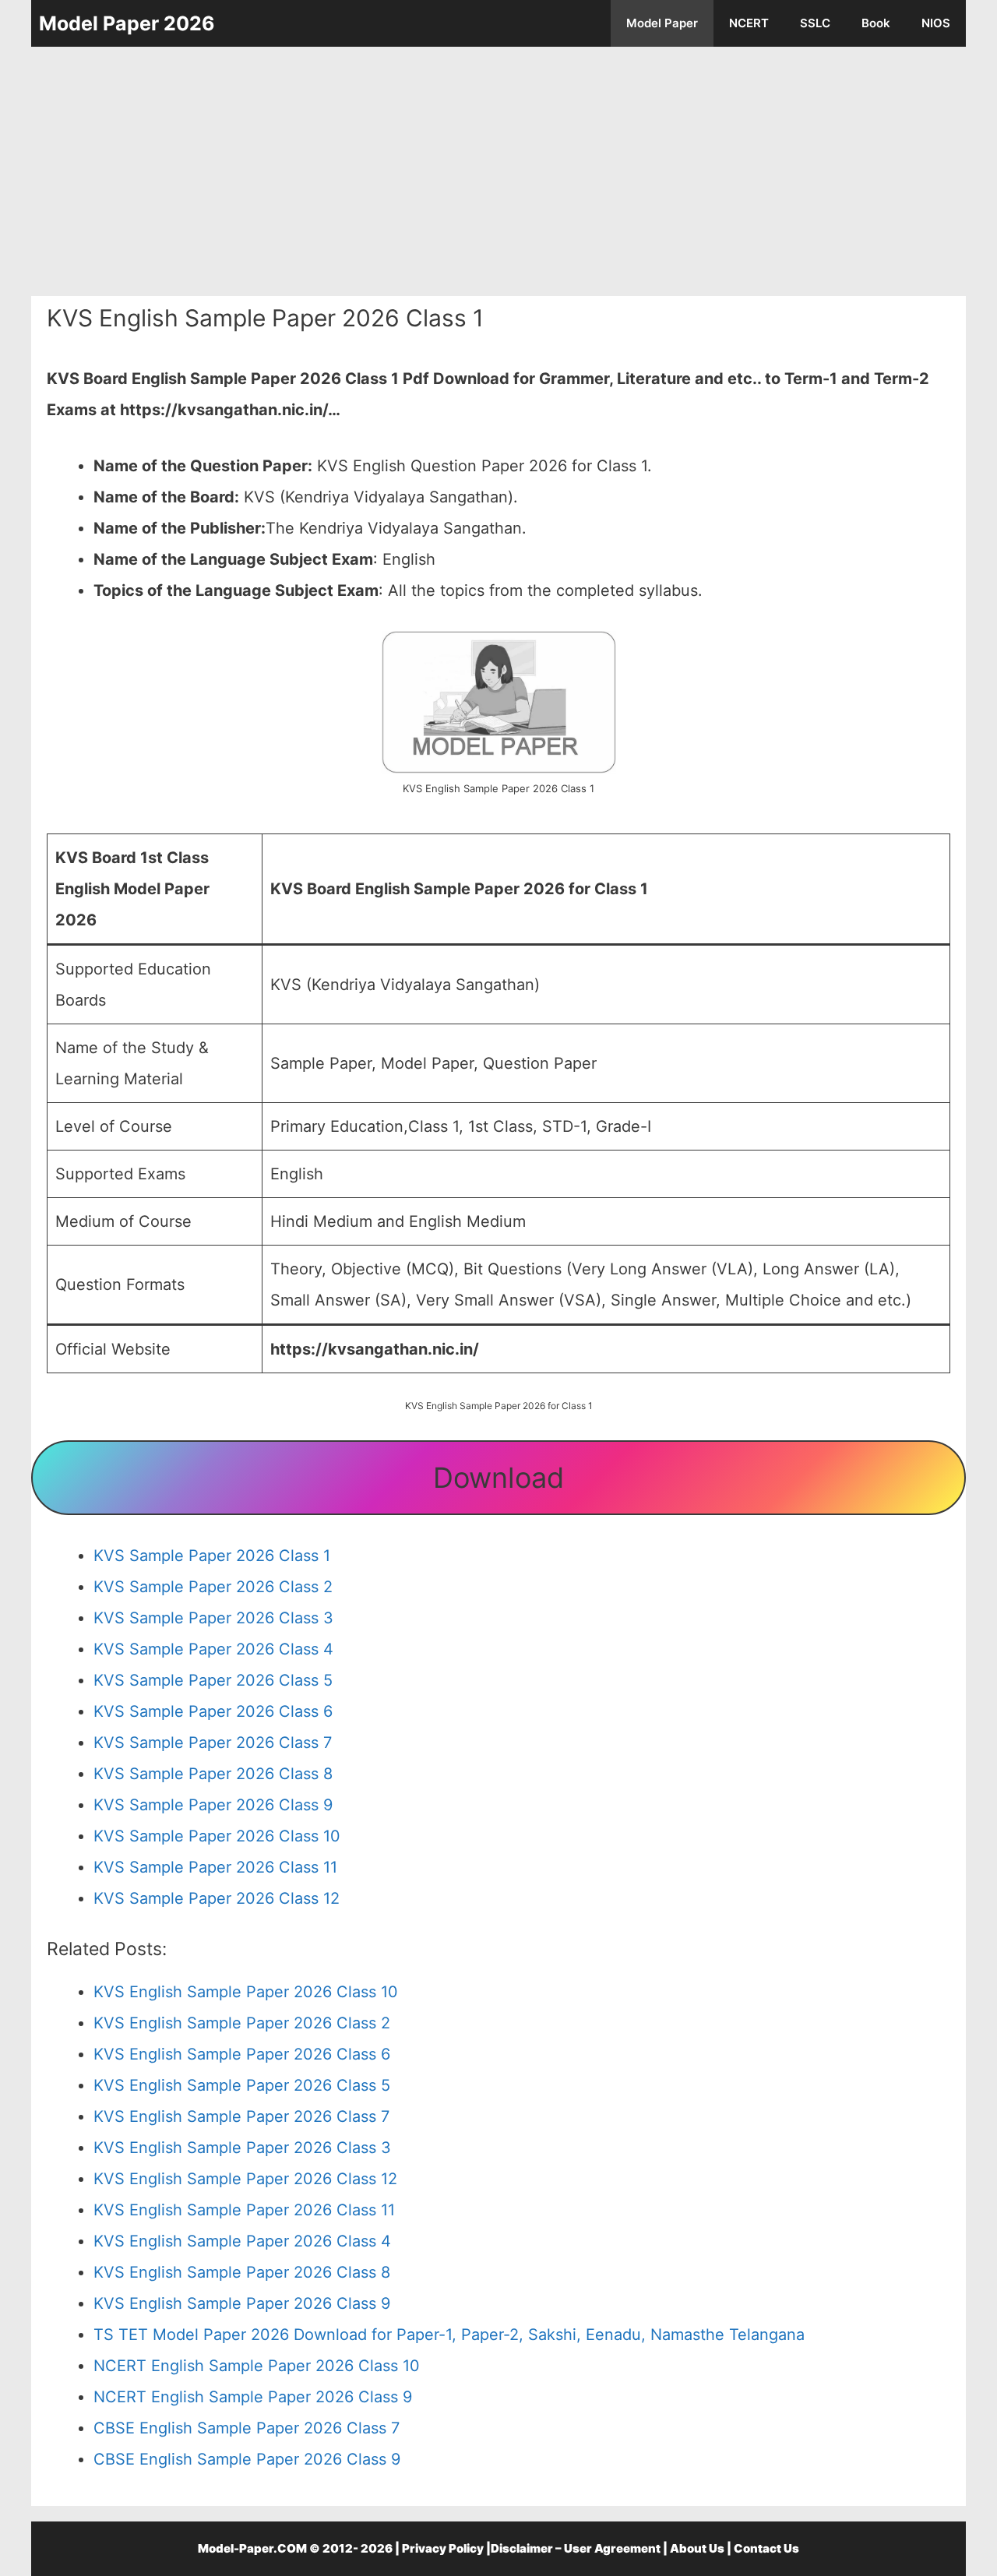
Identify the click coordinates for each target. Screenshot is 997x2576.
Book (876, 23)
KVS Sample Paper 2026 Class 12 (217, 1898)
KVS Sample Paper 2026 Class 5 (213, 1680)
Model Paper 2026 (127, 23)
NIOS (936, 23)
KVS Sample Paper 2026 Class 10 (217, 1836)
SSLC (815, 23)
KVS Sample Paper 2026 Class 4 (213, 1649)
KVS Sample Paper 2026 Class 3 (213, 1618)
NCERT (749, 23)
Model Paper (662, 23)
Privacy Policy (443, 2548)
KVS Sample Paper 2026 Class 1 (212, 1556)
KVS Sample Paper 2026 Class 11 (215, 1867)
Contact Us (766, 2548)
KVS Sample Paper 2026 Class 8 (213, 1774)
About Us (697, 2548)
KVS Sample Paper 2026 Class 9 (213, 1805)
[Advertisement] (498, 171)
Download (498, 1478)
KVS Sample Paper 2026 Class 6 (213, 1711)
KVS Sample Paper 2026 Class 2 (213, 1587)
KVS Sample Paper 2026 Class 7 (213, 1743)
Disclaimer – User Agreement (576, 2548)
